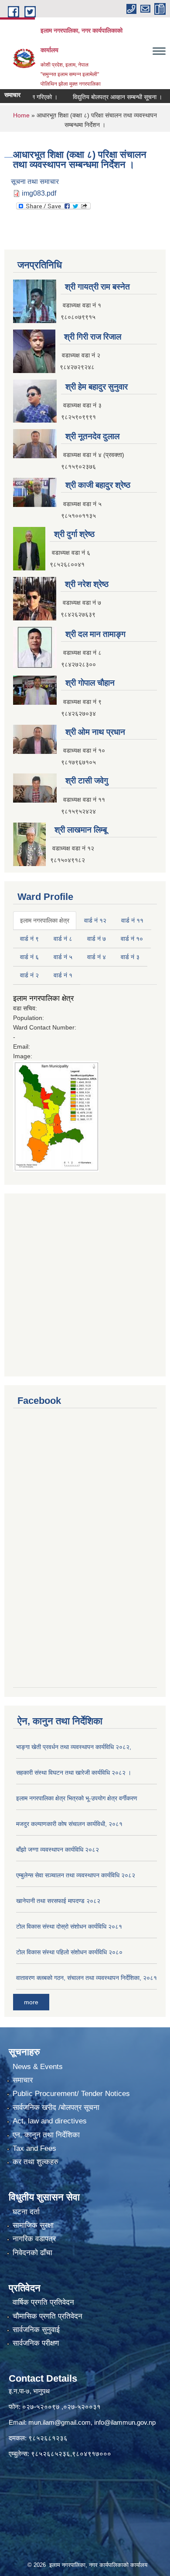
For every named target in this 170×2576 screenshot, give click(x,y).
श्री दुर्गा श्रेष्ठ (74, 534)
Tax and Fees (34, 2148)
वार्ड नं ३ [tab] (130, 957)
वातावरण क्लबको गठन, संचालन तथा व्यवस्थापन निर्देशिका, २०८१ (87, 1978)
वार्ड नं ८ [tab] (63, 939)
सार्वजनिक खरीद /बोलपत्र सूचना (56, 2108)
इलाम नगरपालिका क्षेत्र (43, 998)
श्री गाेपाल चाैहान (90, 683)
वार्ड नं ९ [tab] (29, 939)
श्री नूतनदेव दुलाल (92, 436)
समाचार (23, 2080)
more (31, 2002)
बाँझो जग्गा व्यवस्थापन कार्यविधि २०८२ (58, 1850)
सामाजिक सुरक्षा (33, 2225)
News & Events (38, 2067)
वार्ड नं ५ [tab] (63, 957)
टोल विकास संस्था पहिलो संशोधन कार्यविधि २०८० (69, 1952)
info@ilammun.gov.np (125, 2422)
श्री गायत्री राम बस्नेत (97, 287)
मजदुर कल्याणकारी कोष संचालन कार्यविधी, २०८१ (69, 1824)
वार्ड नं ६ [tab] (29, 957)
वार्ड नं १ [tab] (63, 975)
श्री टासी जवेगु (87, 781)
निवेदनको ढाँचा (32, 2253)
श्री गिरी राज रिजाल (93, 337)
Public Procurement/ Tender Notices (71, 2094)
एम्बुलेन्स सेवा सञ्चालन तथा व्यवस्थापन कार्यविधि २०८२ (76, 1875)
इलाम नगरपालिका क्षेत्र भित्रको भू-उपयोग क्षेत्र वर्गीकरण (77, 1798)
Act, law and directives (50, 2121)
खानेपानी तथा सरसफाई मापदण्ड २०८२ (58, 1901)
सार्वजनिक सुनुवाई (36, 2330)
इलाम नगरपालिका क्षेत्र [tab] (45, 920)
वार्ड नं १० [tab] (132, 939)
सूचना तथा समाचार (35, 182)
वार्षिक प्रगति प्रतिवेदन (43, 2302)
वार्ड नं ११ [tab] (132, 920)
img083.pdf (39, 193)
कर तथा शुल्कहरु (36, 2162)
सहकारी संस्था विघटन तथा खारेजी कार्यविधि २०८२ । (74, 1773)
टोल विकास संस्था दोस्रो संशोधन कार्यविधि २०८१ (69, 1926)
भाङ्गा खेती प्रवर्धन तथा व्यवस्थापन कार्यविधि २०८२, (74, 1747)
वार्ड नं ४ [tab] (97, 957)
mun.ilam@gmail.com (59, 2422)
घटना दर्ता (26, 2212)
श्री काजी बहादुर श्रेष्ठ (98, 485)
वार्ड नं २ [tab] (29, 975)
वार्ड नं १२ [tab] (95, 920)
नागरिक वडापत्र (34, 2239)
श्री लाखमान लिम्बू (81, 830)
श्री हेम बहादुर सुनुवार (97, 387)
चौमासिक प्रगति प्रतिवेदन (48, 2316)
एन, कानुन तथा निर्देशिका (46, 2135)
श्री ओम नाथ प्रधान (95, 732)
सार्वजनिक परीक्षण (36, 2343)
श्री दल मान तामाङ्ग (95, 634)
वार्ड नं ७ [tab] (97, 939)
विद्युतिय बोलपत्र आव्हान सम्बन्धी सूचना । (103, 97)
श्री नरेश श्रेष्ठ (87, 584)
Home (21, 115)
